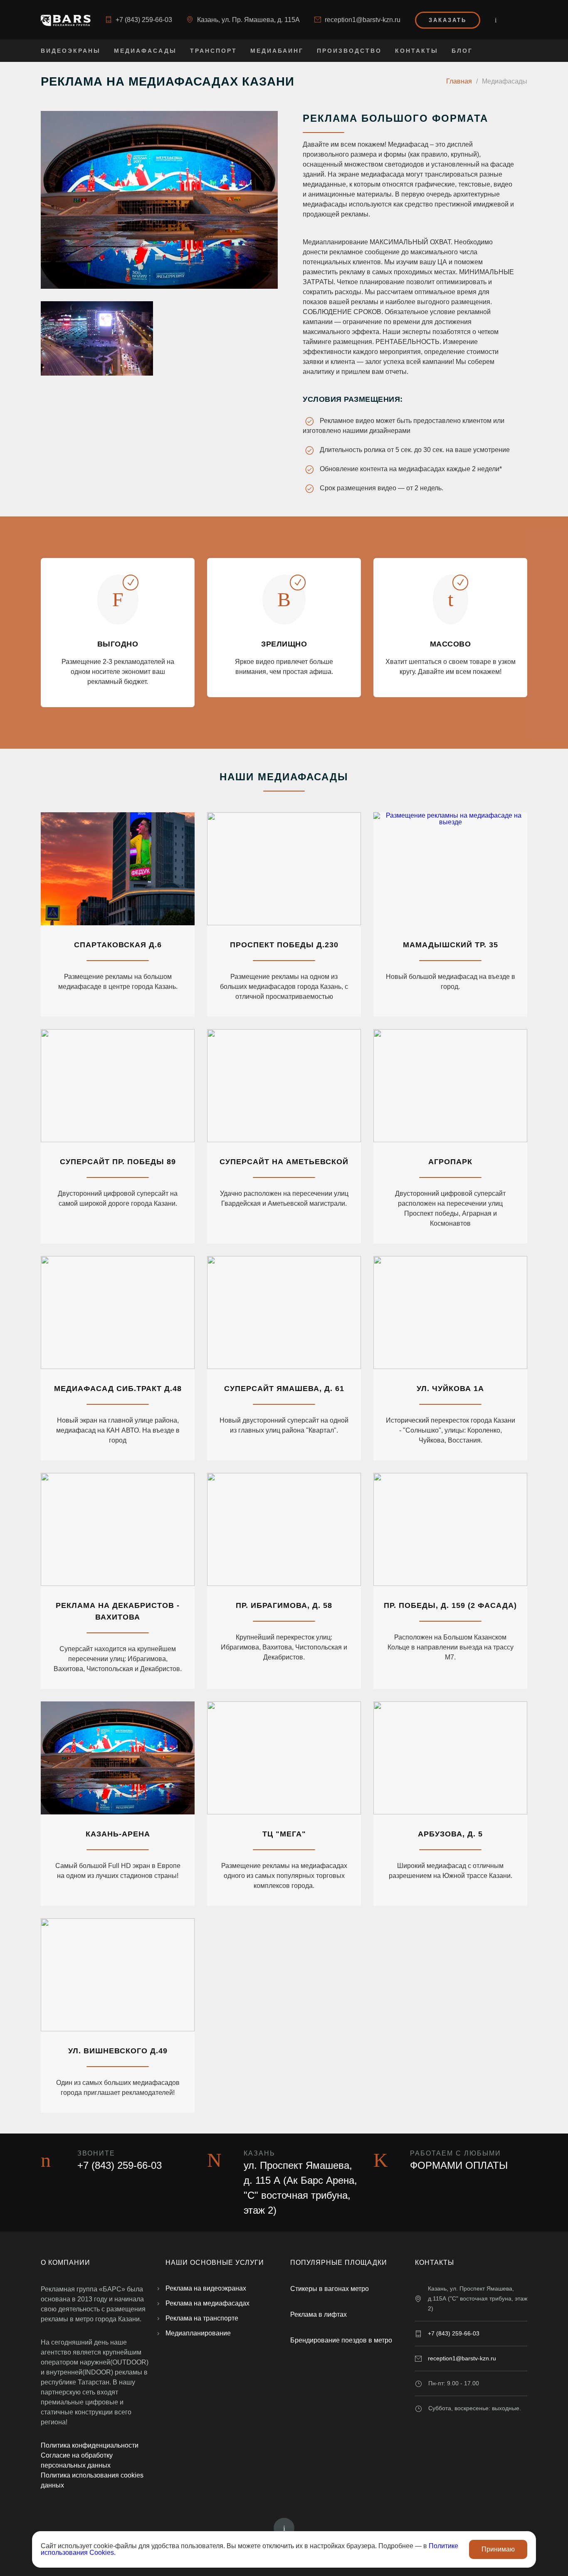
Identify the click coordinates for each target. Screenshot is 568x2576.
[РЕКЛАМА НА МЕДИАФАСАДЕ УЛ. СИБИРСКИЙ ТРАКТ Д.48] (118, 1313)
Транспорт (214, 51)
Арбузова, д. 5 (450, 1834)
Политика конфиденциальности (90, 2445)
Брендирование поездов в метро (341, 2340)
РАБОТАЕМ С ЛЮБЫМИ (456, 2153)
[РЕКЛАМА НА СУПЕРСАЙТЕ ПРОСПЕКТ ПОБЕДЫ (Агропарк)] (450, 1086)
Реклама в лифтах (319, 2314)
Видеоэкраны (71, 51)
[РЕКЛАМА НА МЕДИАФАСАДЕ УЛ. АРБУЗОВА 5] (450, 1758)
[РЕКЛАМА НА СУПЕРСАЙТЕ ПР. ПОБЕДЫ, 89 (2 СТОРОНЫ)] (118, 1086)
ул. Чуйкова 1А (450, 1389)
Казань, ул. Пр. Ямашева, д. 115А (248, 20)
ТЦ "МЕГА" (284, 1834)
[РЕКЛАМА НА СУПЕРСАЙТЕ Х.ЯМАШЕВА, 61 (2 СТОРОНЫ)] (284, 1313)
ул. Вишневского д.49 (118, 2051)
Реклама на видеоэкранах (206, 2288)
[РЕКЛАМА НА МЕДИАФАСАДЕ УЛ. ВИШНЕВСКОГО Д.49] (118, 1975)
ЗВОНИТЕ (96, 2153)
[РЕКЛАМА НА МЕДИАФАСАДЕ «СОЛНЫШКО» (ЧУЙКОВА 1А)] (450, 1313)
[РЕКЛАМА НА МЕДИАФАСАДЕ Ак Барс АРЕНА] (118, 1758)
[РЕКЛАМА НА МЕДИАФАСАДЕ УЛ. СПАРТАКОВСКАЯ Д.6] (118, 869)
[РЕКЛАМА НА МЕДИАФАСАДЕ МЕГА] (284, 1758)
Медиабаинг (277, 51)
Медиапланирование (198, 2333)
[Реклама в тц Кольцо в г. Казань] (159, 200)
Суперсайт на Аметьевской (284, 1162)
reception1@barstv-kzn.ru (363, 20)
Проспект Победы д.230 (284, 945)
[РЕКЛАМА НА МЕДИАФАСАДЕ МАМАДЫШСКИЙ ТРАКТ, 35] (450, 869)
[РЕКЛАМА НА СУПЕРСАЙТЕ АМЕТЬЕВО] (284, 1086)
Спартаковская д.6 (118, 945)
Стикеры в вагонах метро (330, 2289)
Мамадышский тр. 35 (451, 945)
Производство (349, 51)
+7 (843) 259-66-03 (144, 20)
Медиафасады (145, 51)
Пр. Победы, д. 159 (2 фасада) (450, 1605)
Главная (459, 81)
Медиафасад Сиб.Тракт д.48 (118, 1389)
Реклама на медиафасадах (207, 2303)
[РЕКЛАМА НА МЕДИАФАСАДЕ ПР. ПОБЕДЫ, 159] (450, 1529)
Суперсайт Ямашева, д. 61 (284, 1389)
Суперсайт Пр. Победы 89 (118, 1162)
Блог (462, 51)
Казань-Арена (118, 1834)
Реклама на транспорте (202, 2318)
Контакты (417, 51)
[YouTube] (496, 20)
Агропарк (450, 1162)
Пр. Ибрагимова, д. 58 (284, 1605)
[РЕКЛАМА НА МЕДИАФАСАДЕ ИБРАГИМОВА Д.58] (284, 1529)
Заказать (448, 20)
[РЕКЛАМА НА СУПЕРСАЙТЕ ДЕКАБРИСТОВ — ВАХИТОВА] (118, 1529)
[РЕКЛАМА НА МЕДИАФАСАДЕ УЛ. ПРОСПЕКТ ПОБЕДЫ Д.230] (284, 869)
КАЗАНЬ (259, 2153)
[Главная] (66, 20)
